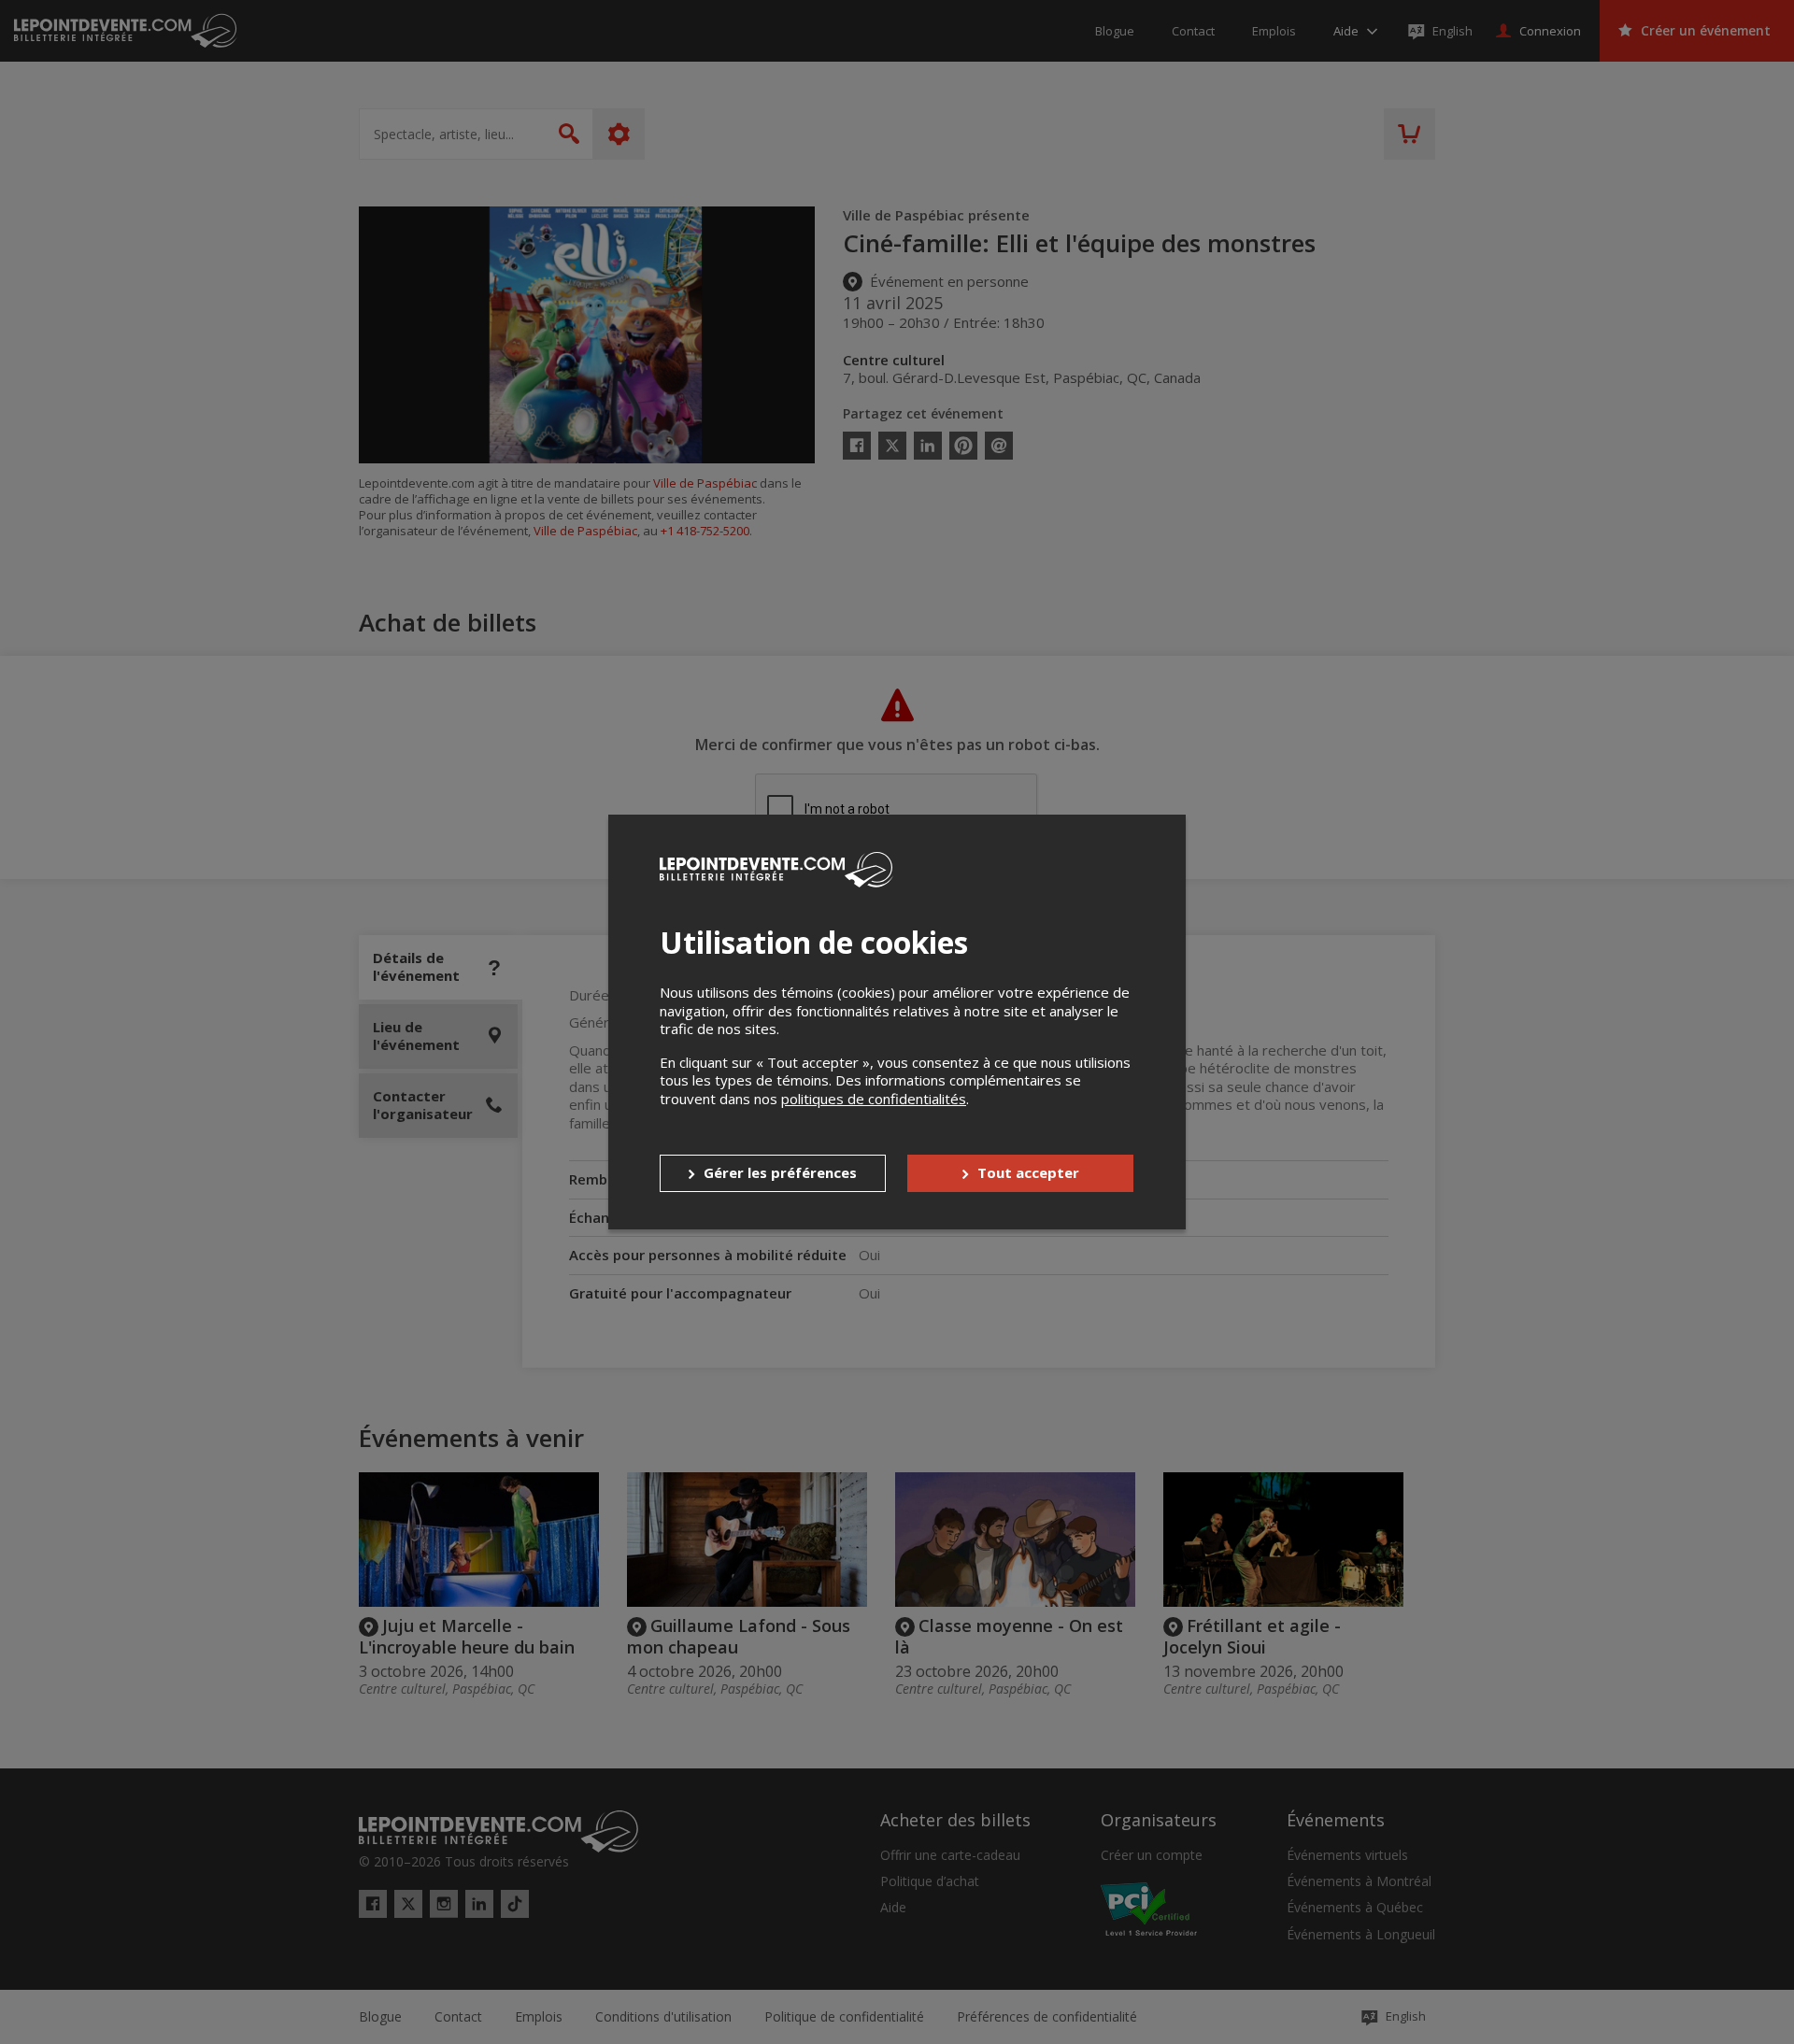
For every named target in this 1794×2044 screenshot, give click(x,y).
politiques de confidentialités (874, 1099)
